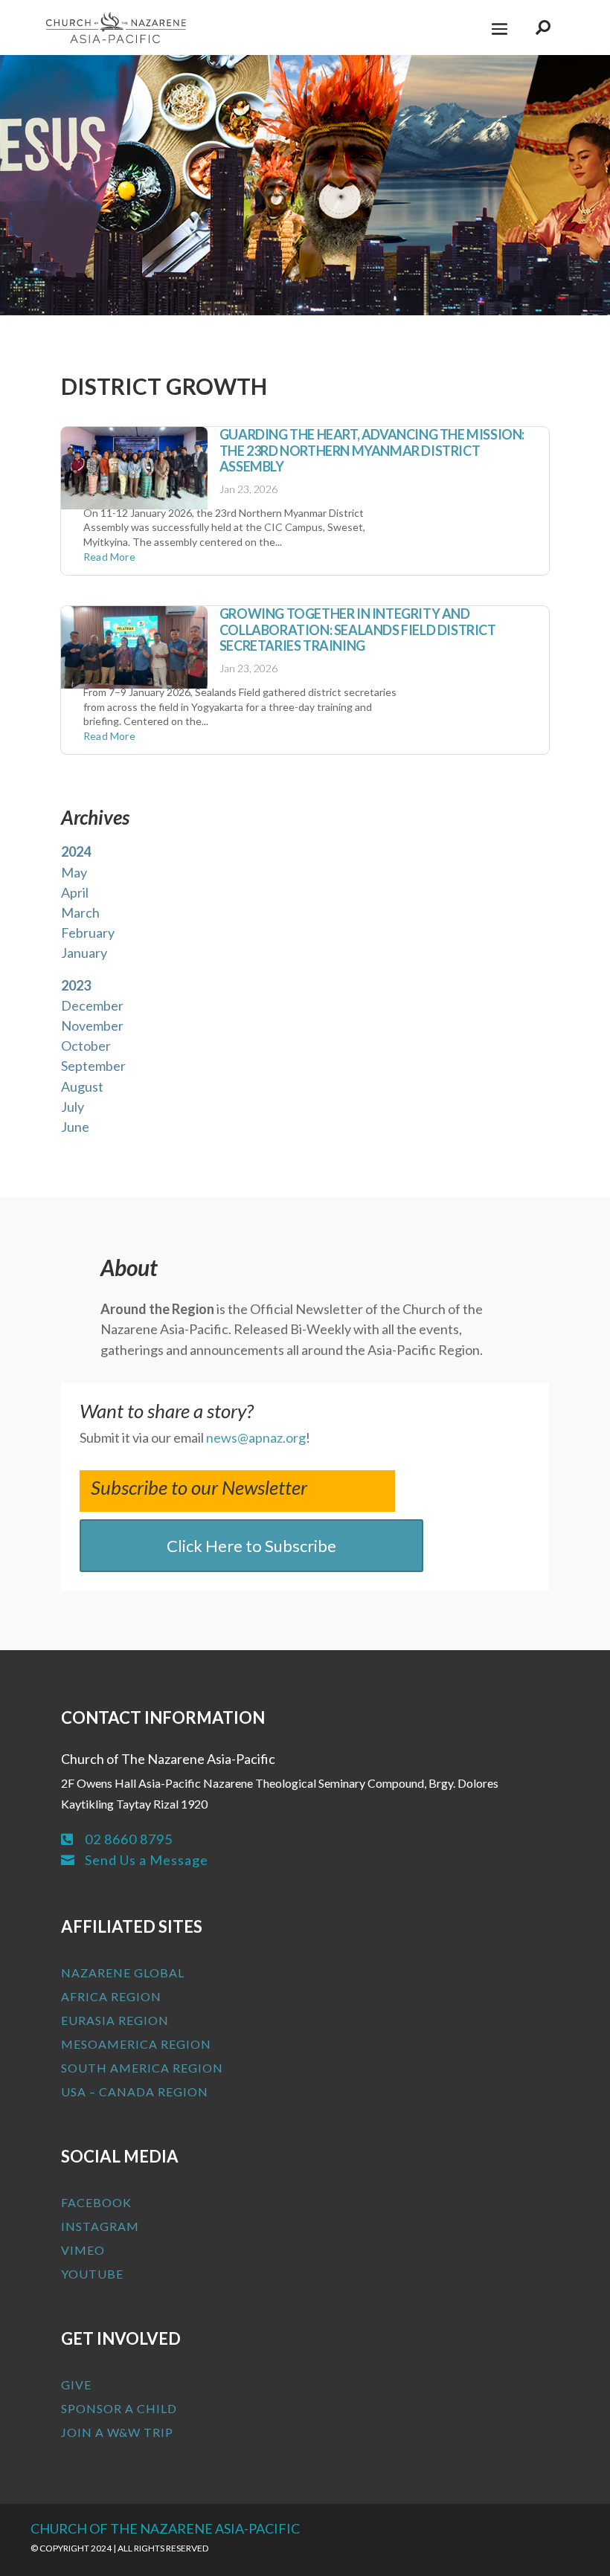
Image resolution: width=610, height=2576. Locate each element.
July (73, 1107)
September (93, 1066)
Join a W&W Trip (117, 2432)
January (84, 953)
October (86, 1046)
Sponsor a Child (119, 2408)
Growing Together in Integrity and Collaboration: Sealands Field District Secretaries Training (358, 629)
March (80, 912)
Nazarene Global (123, 1973)
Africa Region (111, 1996)
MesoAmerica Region (136, 2044)
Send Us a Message (147, 1860)
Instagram (100, 2226)
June (75, 1127)
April (75, 892)
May (74, 872)
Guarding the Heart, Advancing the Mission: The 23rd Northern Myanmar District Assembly (372, 450)
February (88, 933)
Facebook (96, 2202)
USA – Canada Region (135, 2092)
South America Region (142, 2068)
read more (109, 557)
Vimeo (83, 2250)
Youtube (92, 2274)
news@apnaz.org (256, 1437)
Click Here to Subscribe (251, 1546)
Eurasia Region (115, 2020)
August (82, 1086)
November (92, 1025)
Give (76, 2385)
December (92, 1005)
